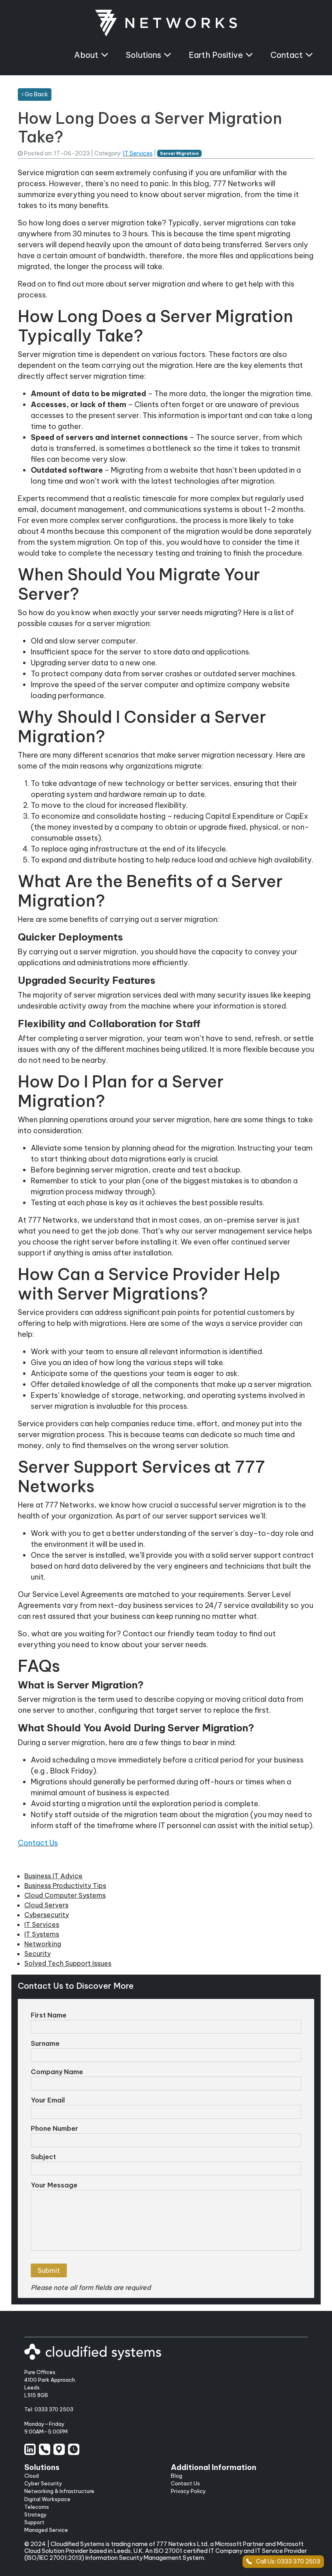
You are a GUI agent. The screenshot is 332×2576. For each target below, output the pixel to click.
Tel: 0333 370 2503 (49, 2409)
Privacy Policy (188, 2491)
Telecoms (37, 2507)
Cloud (32, 2476)
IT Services (138, 153)
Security (37, 1954)
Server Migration (179, 153)
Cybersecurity (47, 1915)
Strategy (35, 2514)
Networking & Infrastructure (59, 2491)
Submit (49, 2270)
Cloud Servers (46, 1905)
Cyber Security (43, 2483)
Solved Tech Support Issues (68, 1963)
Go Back (36, 94)
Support (34, 2522)
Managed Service (46, 2530)
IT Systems (42, 1934)
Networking (43, 1944)
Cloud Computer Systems (65, 1895)
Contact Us (38, 1843)
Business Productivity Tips (65, 1886)
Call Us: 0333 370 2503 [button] (288, 2561)
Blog (177, 2476)
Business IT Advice (53, 1876)
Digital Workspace (47, 2499)
